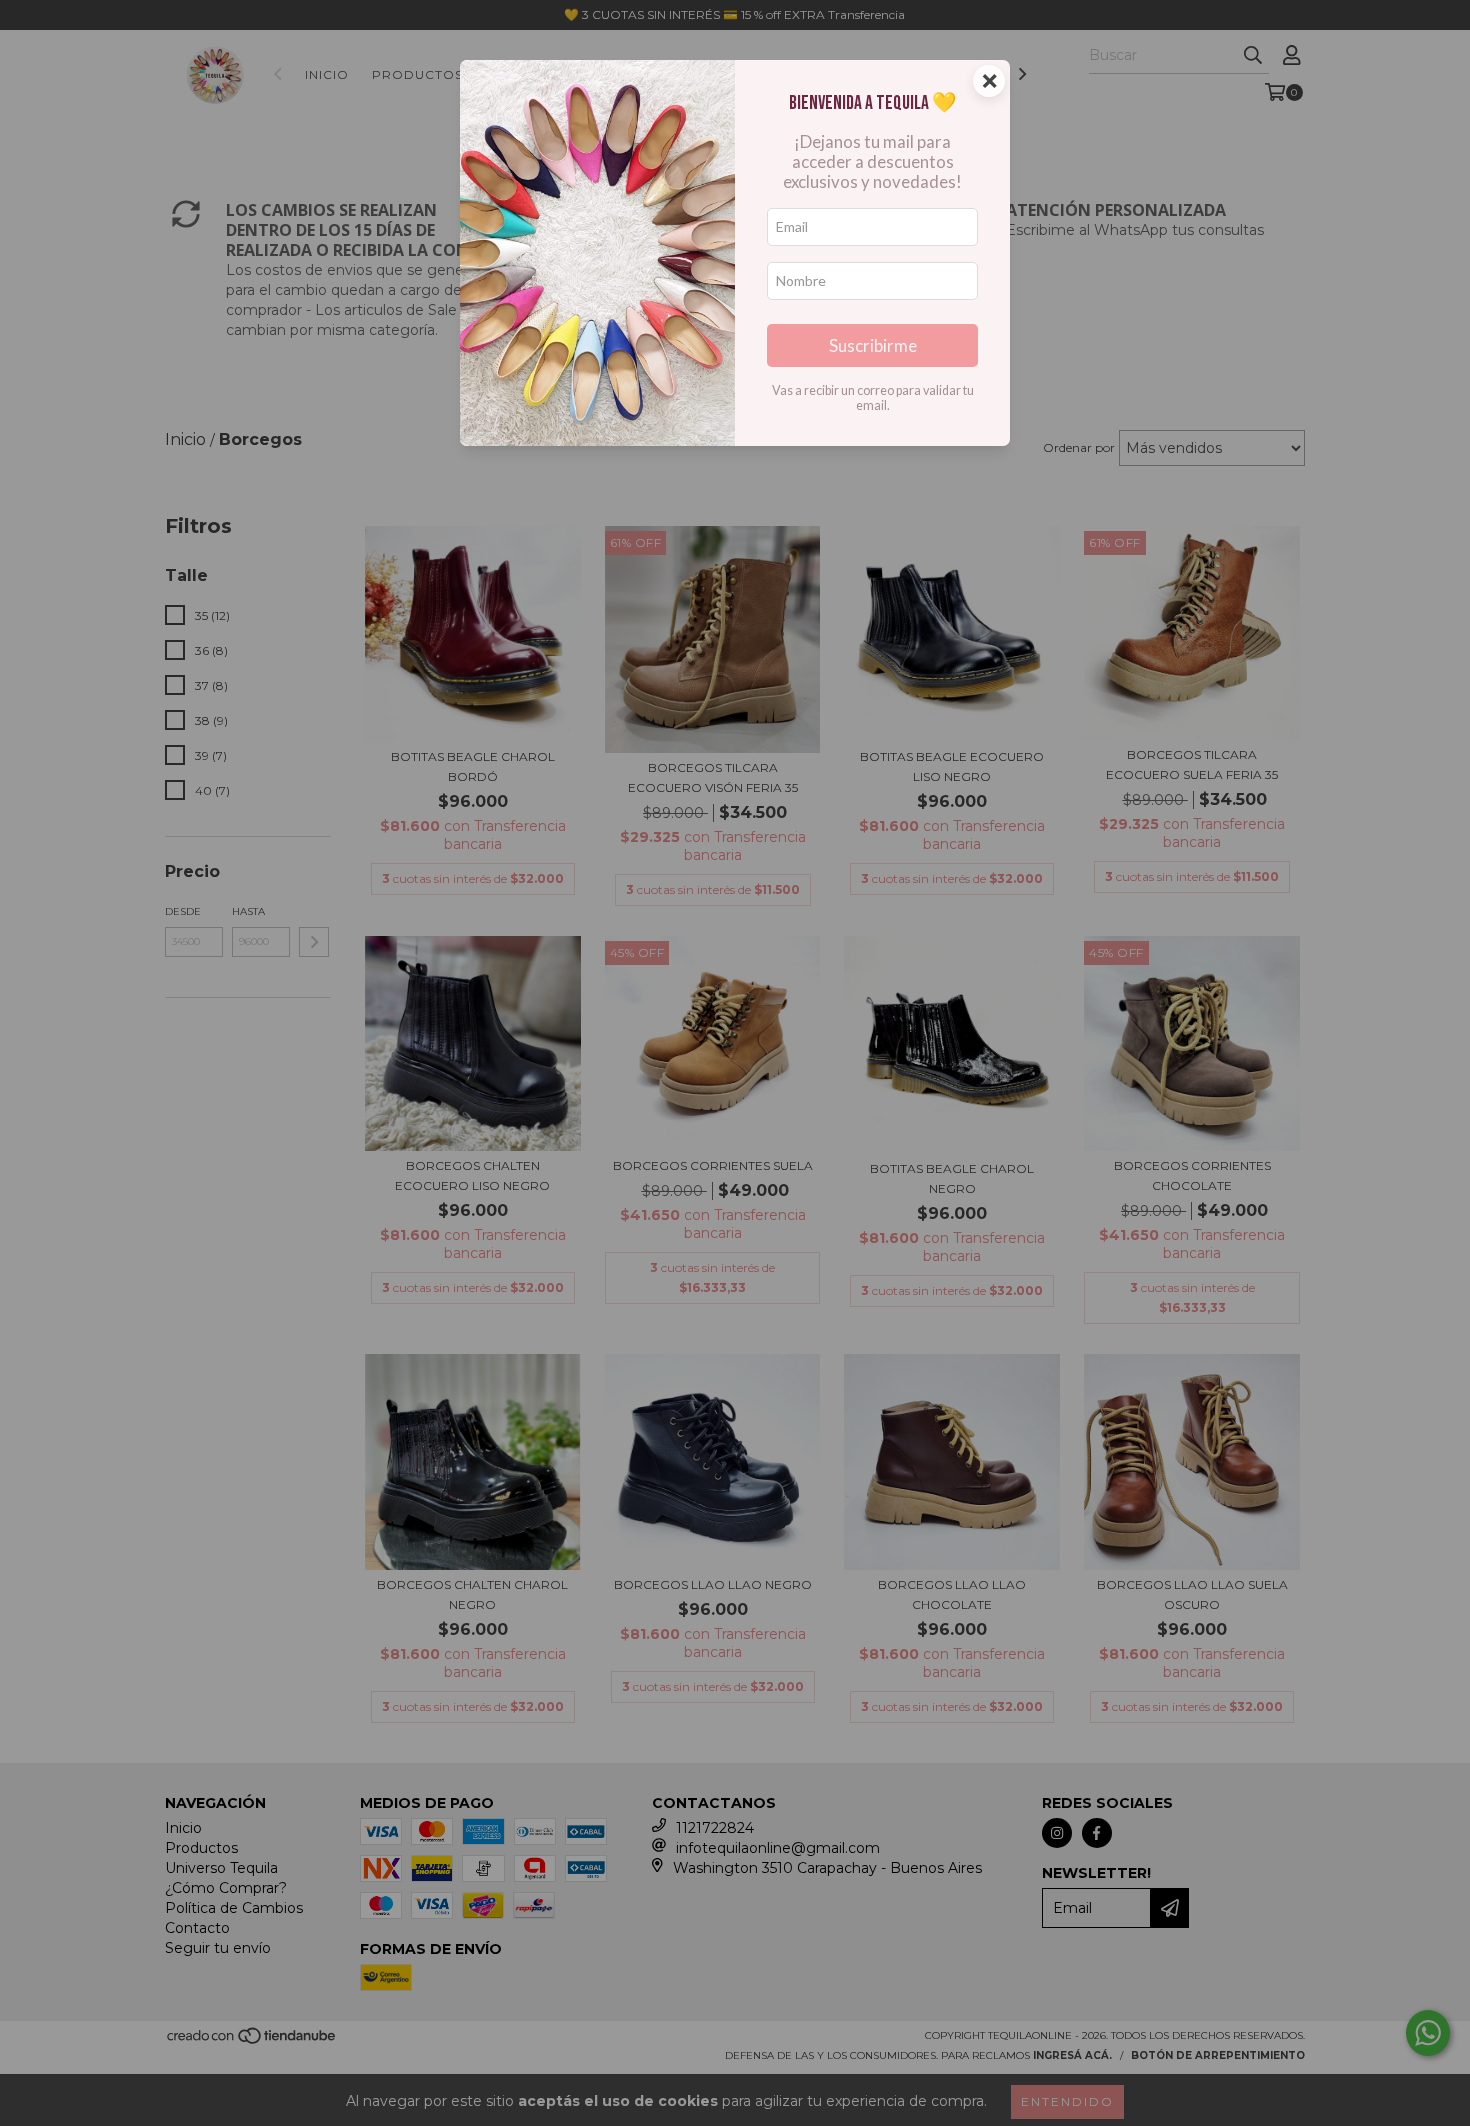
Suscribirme (873, 345)
